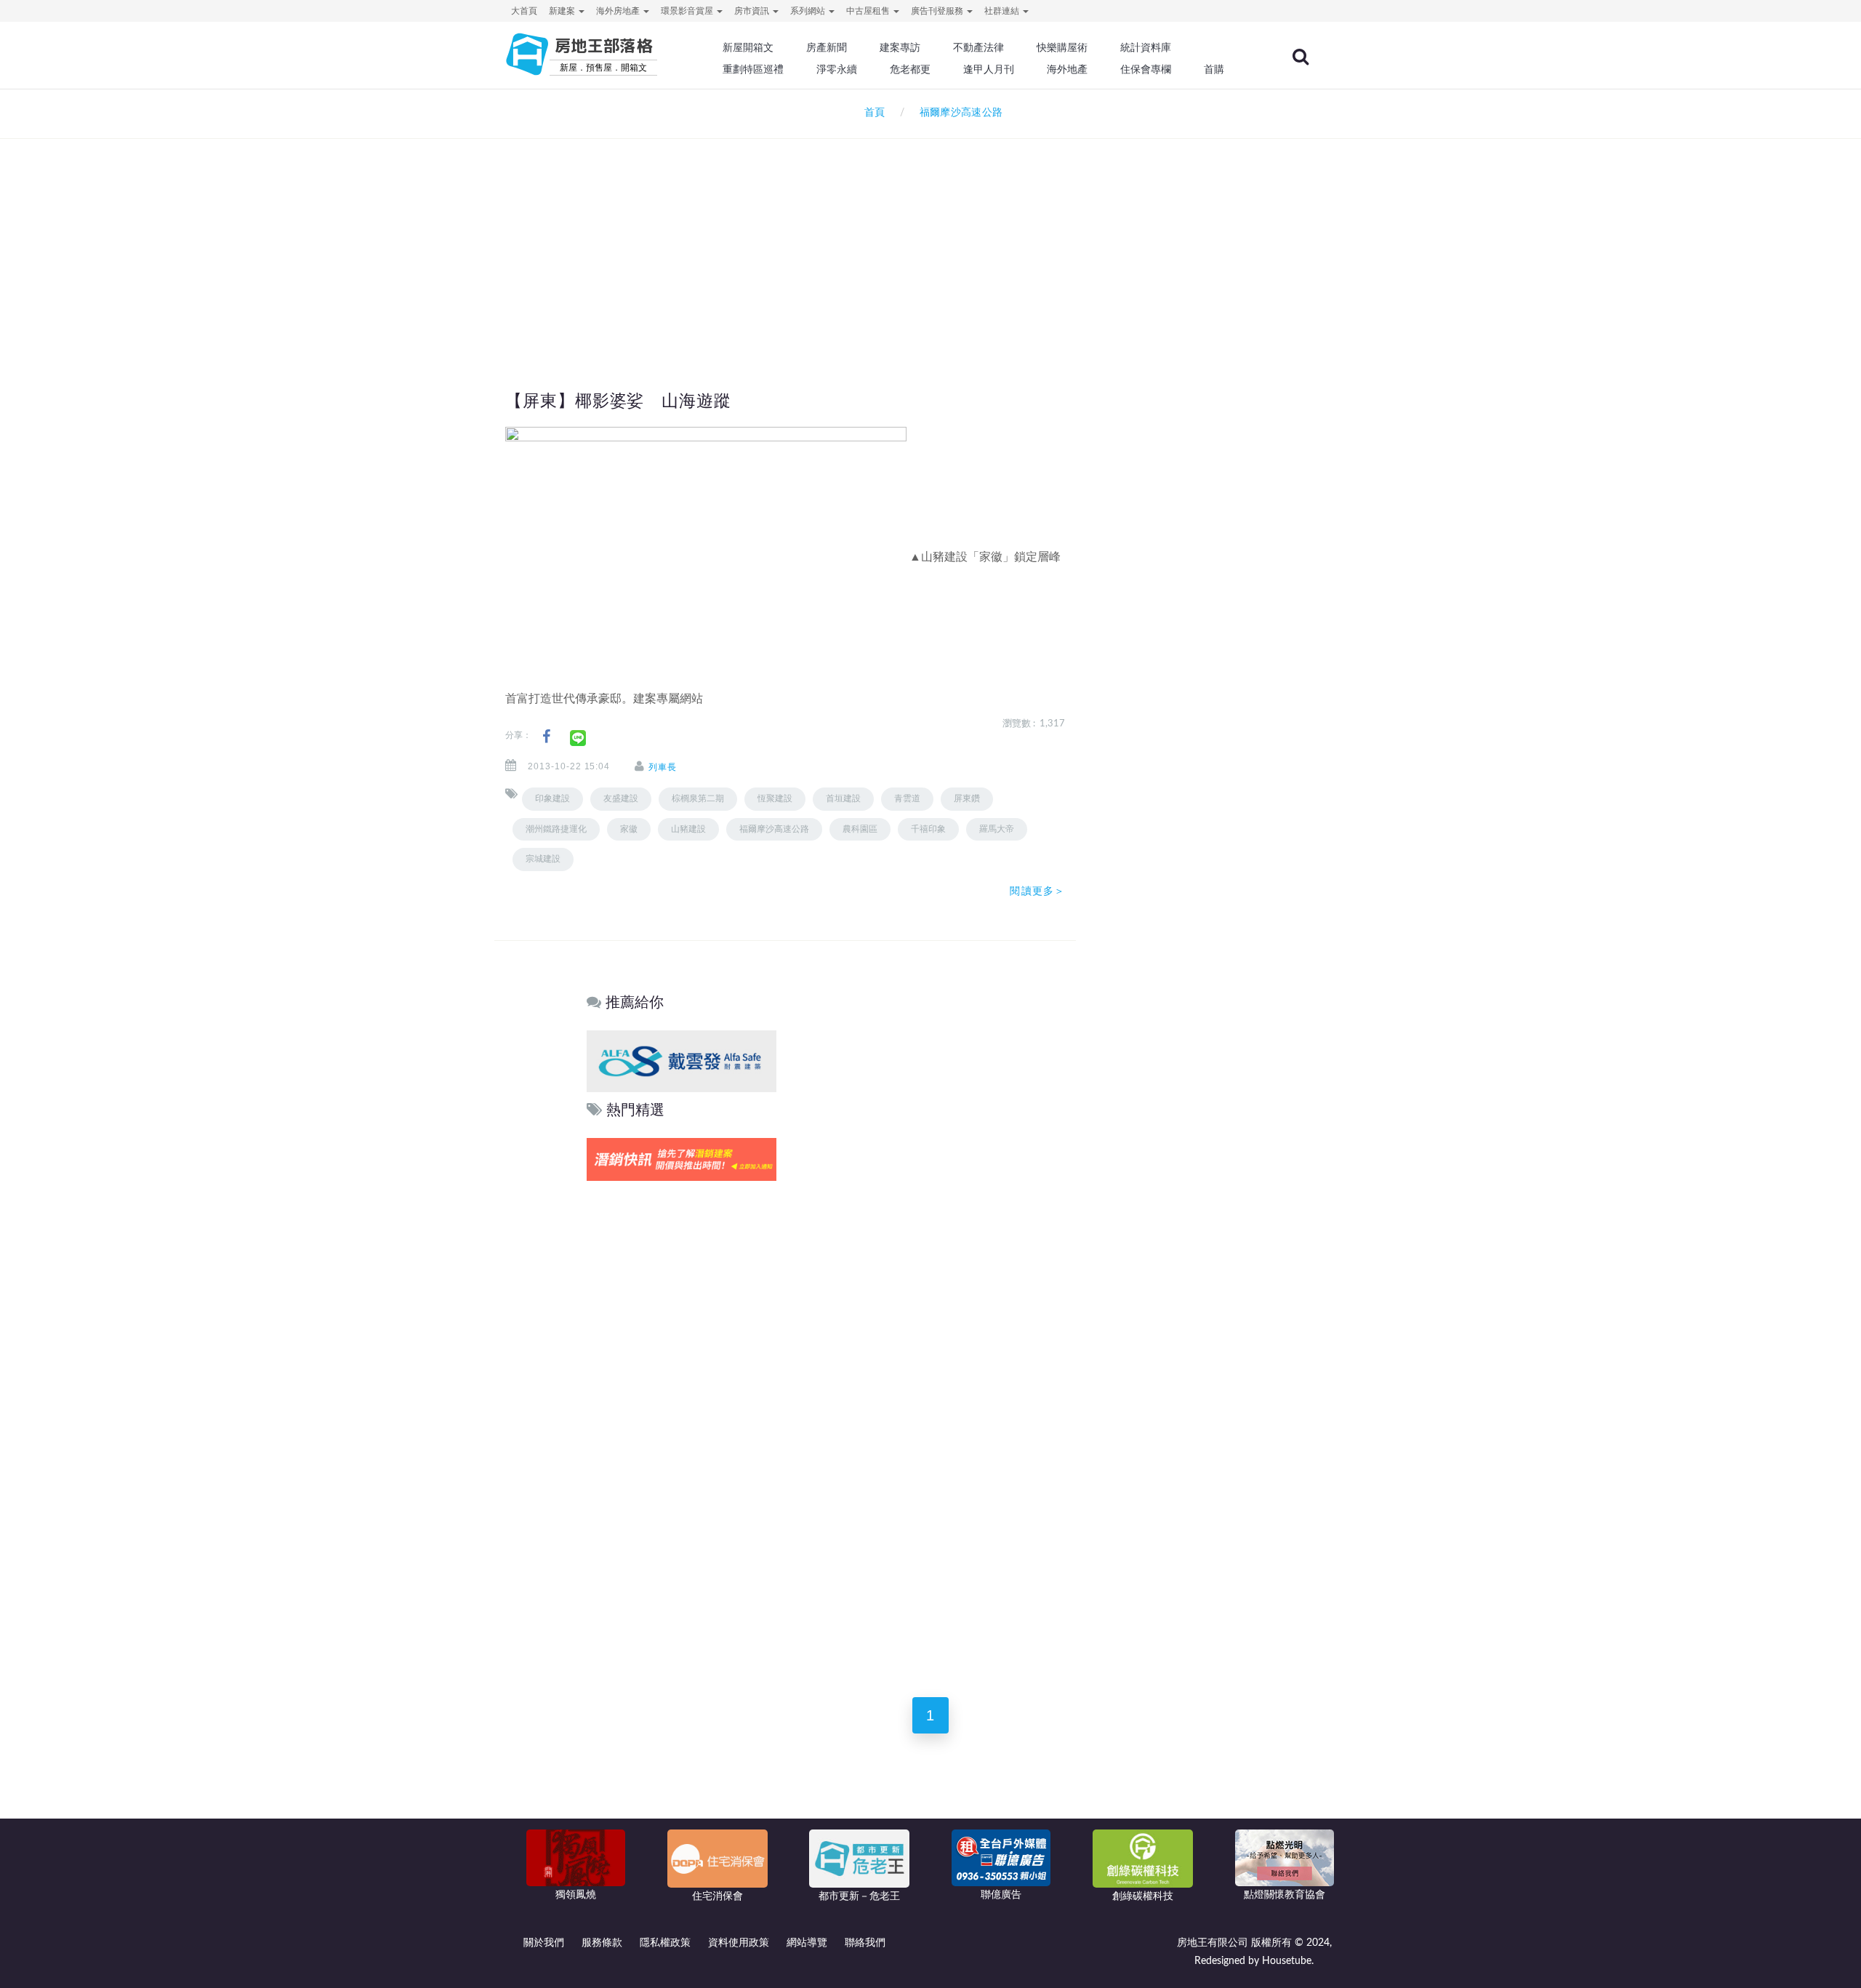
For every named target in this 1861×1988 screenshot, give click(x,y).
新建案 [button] (563, 11)
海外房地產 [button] (619, 11)
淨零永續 (837, 69)
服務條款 (602, 1943)
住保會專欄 (1146, 69)
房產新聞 (827, 47)
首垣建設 (843, 798)
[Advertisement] (930, 237)
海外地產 (1067, 69)
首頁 (872, 113)
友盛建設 (621, 798)
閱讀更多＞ (1037, 891)
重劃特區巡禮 (753, 69)
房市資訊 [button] (753, 11)
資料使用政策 (739, 1943)
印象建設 (552, 798)
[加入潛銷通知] (682, 1159)
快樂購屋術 (1062, 47)
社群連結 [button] (1003, 11)
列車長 (663, 767)
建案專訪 (900, 47)
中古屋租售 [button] (869, 11)
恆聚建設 (775, 798)
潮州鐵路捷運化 (556, 829)
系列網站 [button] (809, 11)
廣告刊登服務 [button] (938, 11)
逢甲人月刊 (989, 69)
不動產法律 (978, 47)
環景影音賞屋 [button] (688, 11)
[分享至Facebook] (546, 737)
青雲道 (907, 798)
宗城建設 (543, 859)
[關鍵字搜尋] (1301, 57)
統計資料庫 (1146, 47)
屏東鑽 (967, 798)
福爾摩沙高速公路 (774, 829)
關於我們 (544, 1943)
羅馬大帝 (997, 829)
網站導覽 (807, 1943)
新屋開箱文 (748, 47)
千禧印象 (928, 829)
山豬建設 (688, 829)
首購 (1214, 69)
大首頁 (524, 11)
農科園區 (860, 829)
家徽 (629, 829)
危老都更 (910, 69)
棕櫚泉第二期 (698, 798)
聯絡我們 (865, 1943)
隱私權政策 (665, 1943)
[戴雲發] (682, 1061)
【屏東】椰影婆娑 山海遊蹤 (618, 401)
